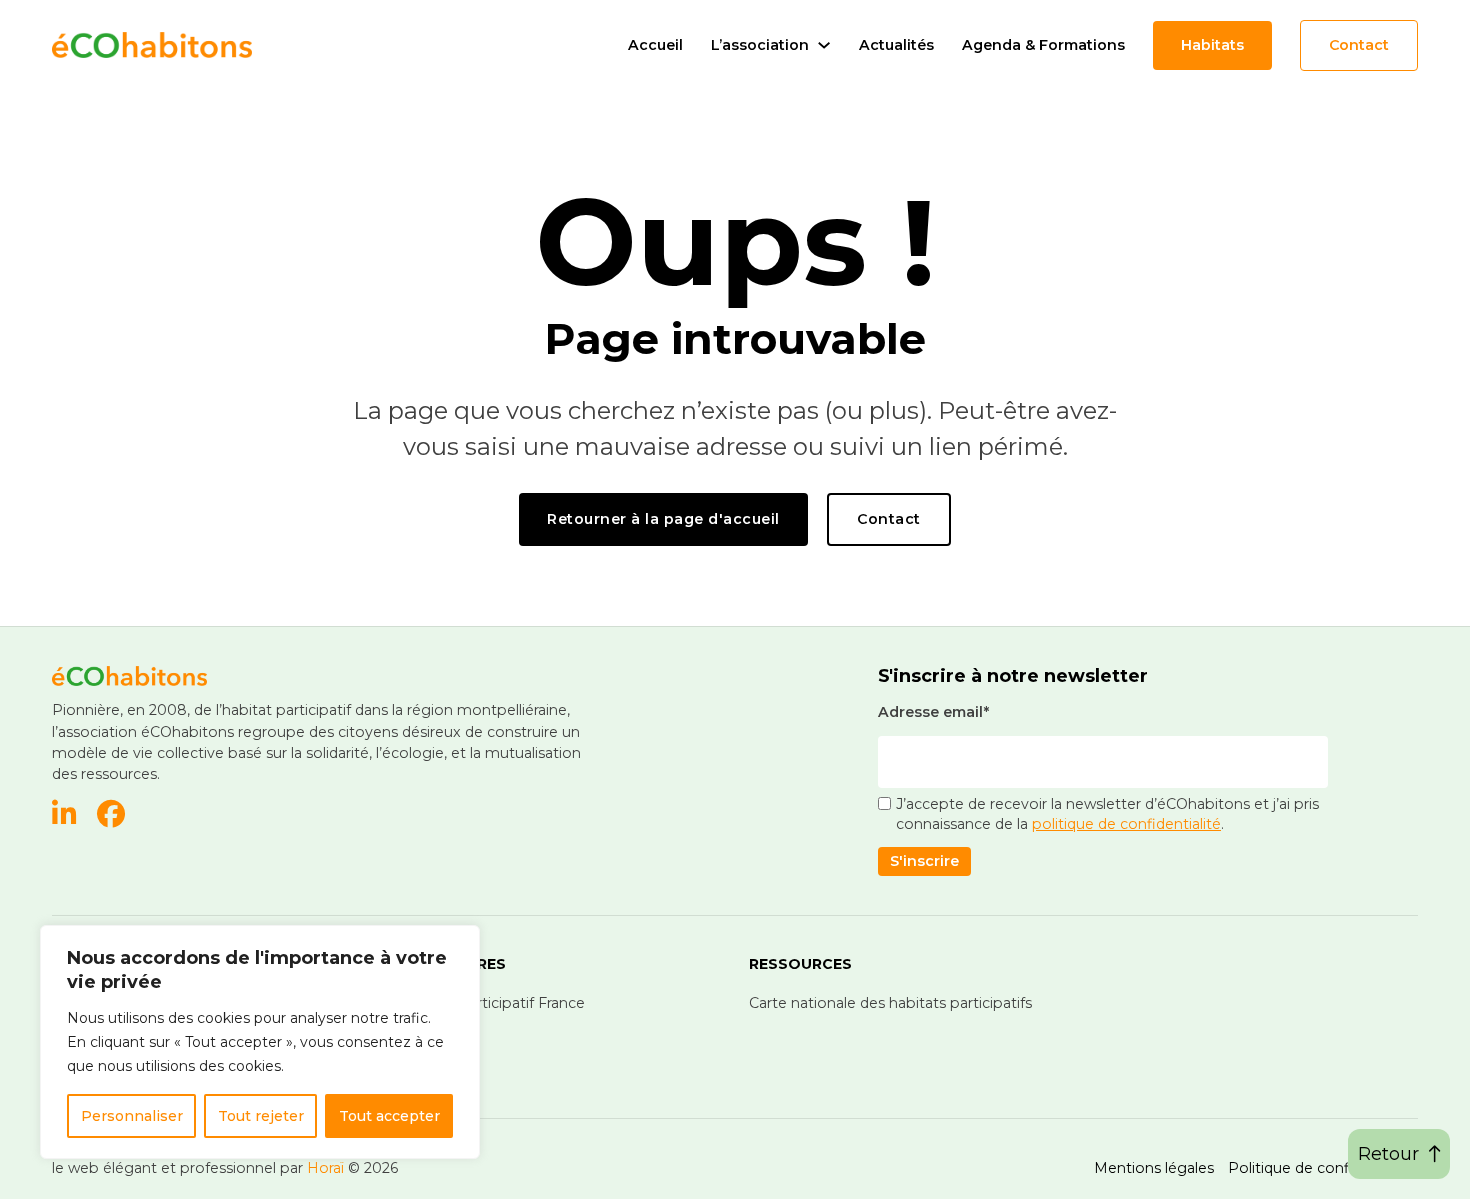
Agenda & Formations (1043, 45)
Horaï (325, 1168)
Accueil (655, 45)
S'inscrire (924, 861)
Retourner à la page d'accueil (663, 519)
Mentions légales (1154, 1168)
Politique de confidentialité (1323, 1168)
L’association (760, 45)
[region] (260, 1042)
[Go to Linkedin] (64, 816)
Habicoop (436, 1029)
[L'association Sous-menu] (824, 45)
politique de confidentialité (1126, 824)
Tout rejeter (261, 1116)
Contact (1359, 45)
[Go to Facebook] (111, 816)
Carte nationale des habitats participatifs (890, 1003)
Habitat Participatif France (493, 1003)
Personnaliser (132, 1116)
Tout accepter (389, 1116)
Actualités (896, 45)
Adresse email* (933, 712)
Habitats (1212, 45)
